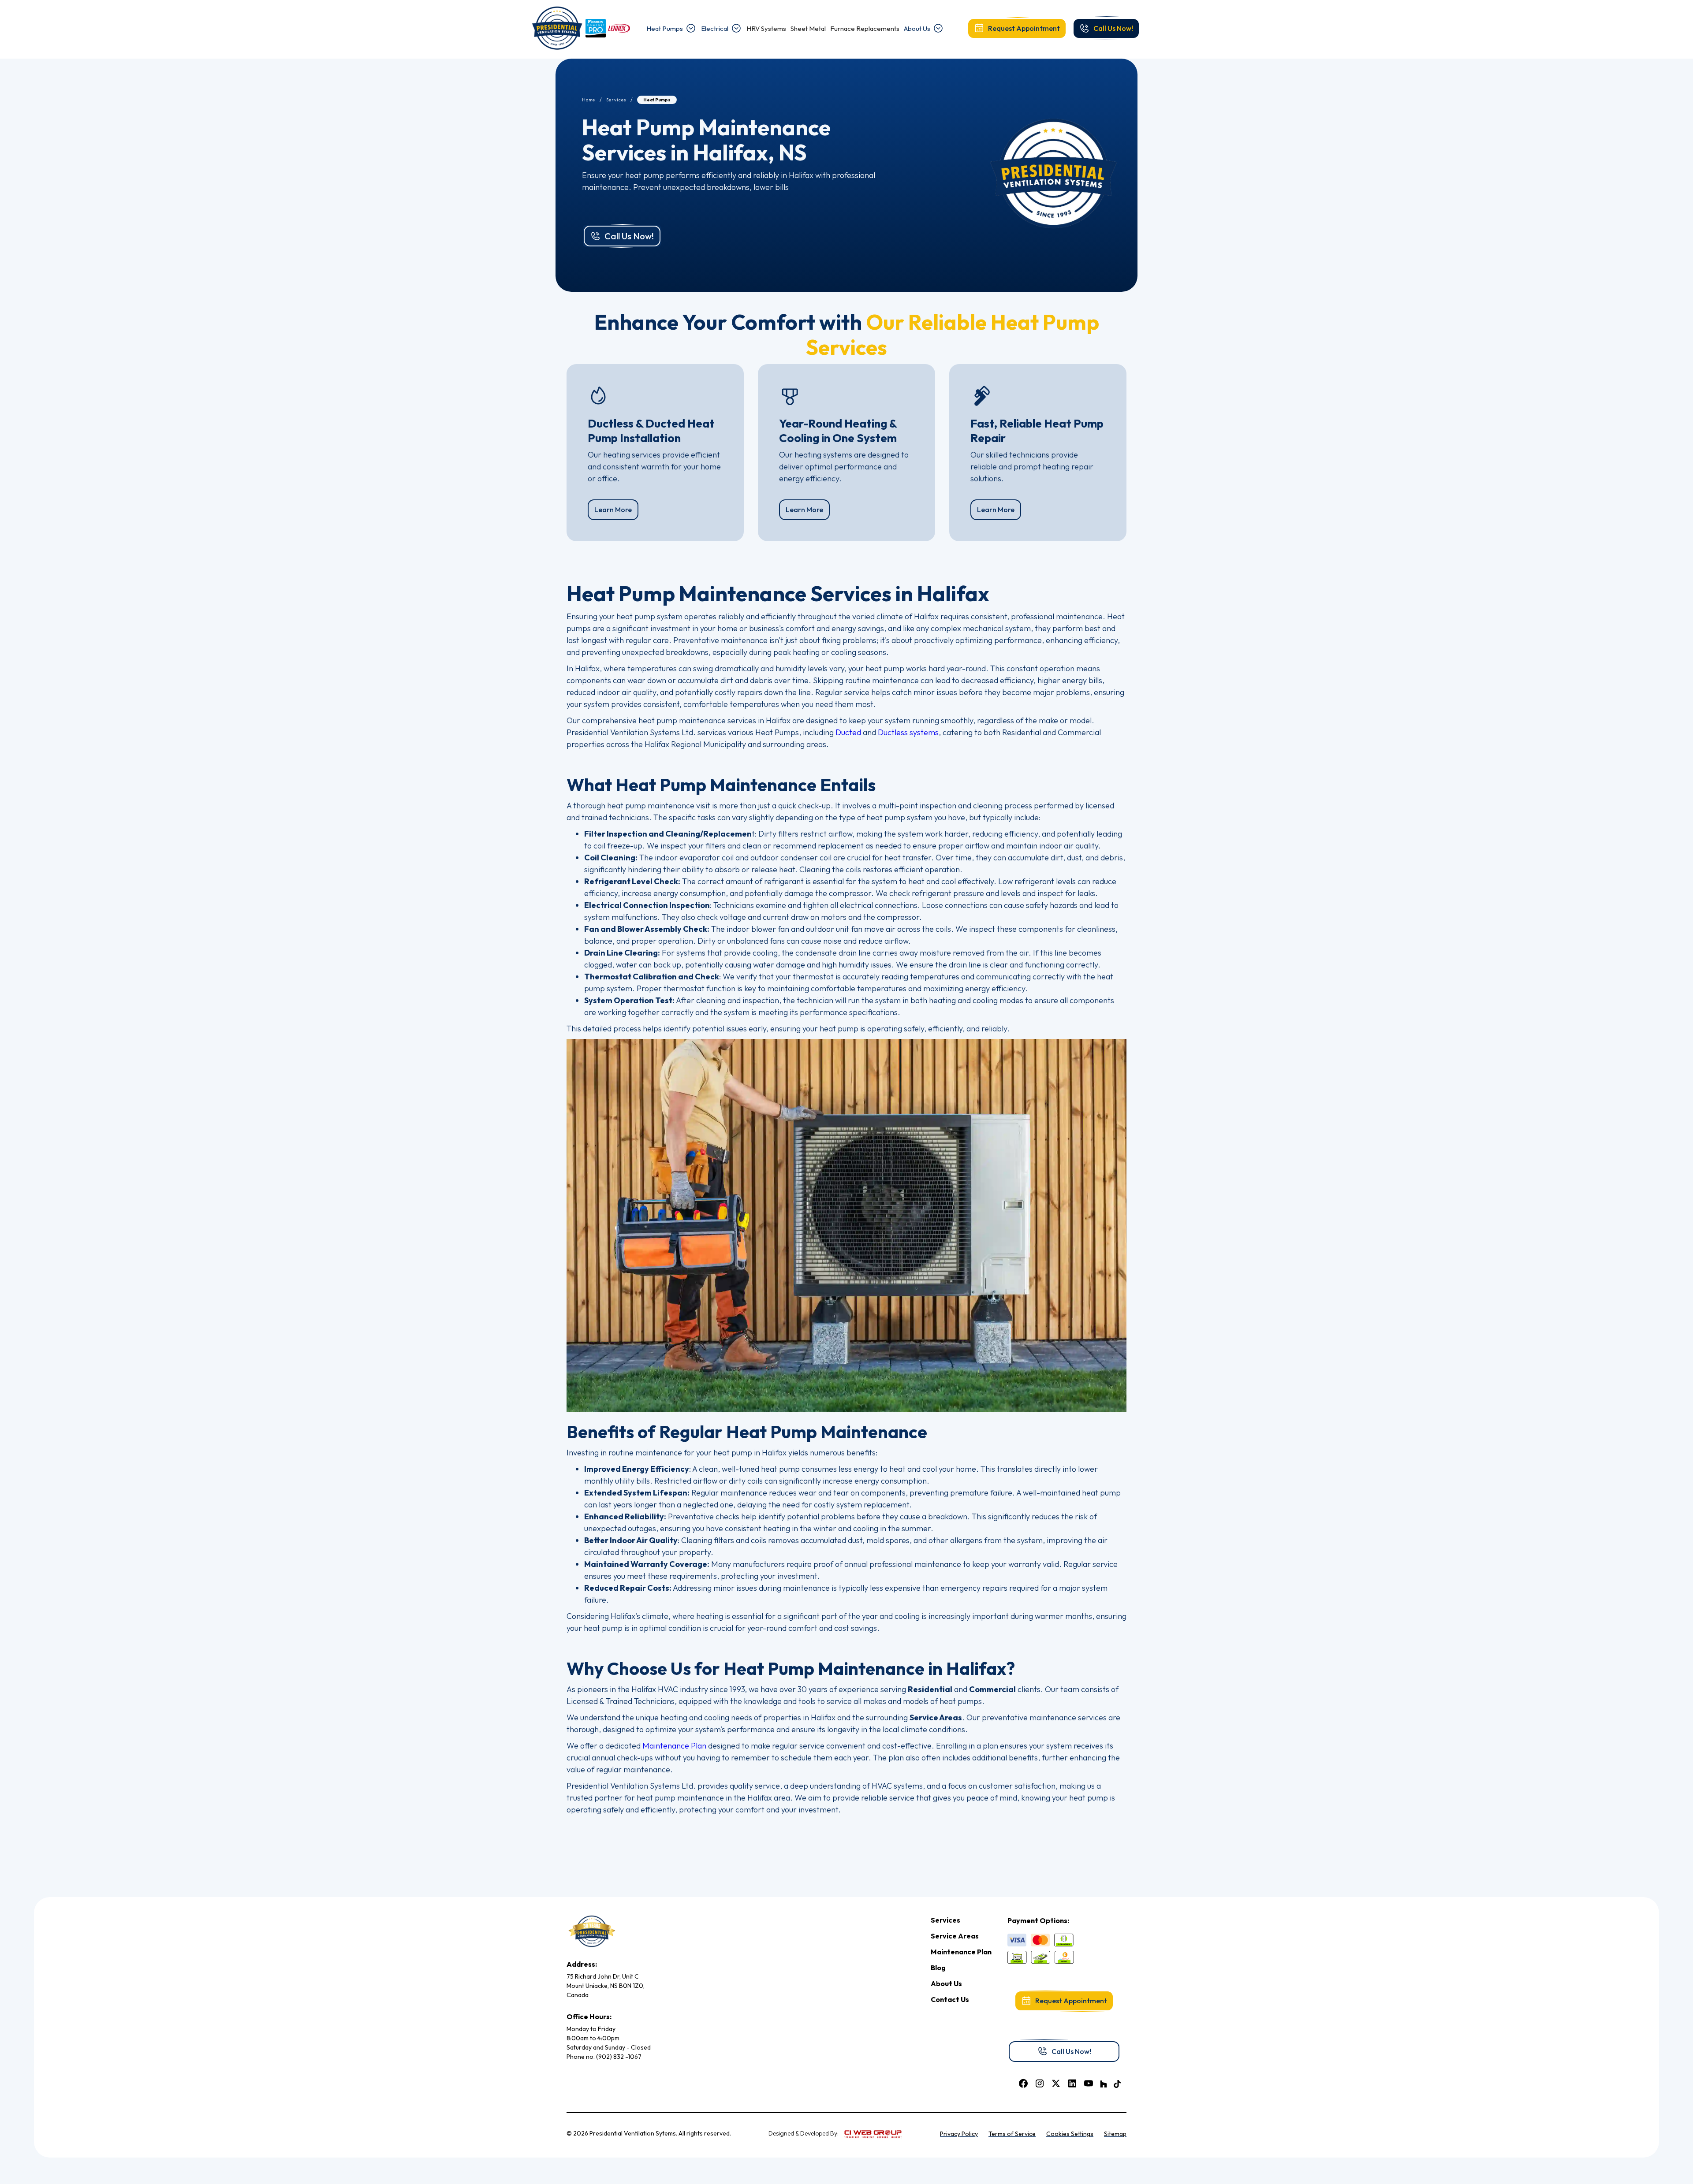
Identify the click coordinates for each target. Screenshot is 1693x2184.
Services (616, 100)
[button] (671, 28)
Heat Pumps (665, 28)
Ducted (848, 732)
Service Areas (955, 1936)
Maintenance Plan (674, 1746)
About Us (917, 28)
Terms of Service (1012, 2134)
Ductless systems (908, 732)
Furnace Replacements (865, 28)
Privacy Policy (959, 2134)
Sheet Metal (808, 28)
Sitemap (1115, 2134)
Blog (938, 1968)
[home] (557, 28)
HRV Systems (766, 28)
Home (589, 100)
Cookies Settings (1070, 2134)
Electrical (715, 28)
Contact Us (950, 1999)
